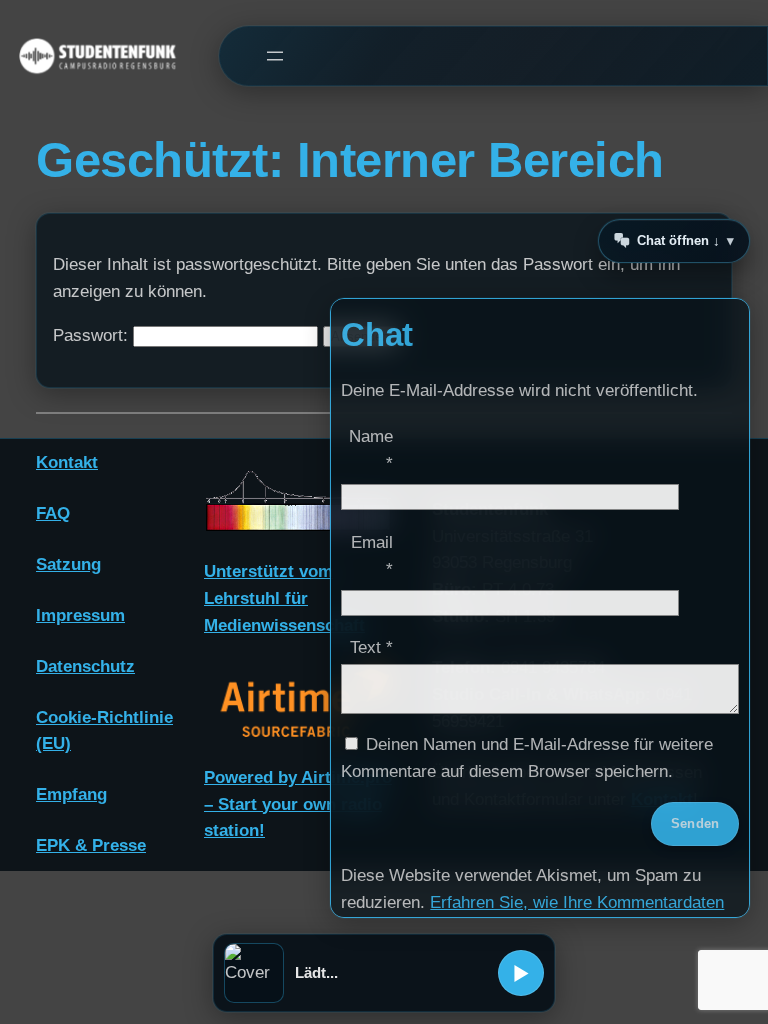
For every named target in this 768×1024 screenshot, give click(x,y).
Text (371, 647)
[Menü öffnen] (274, 56)
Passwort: (93, 335)
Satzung (68, 564)
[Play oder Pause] (521, 973)
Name (371, 450)
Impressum (80, 615)
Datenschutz (85, 666)
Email (372, 556)
